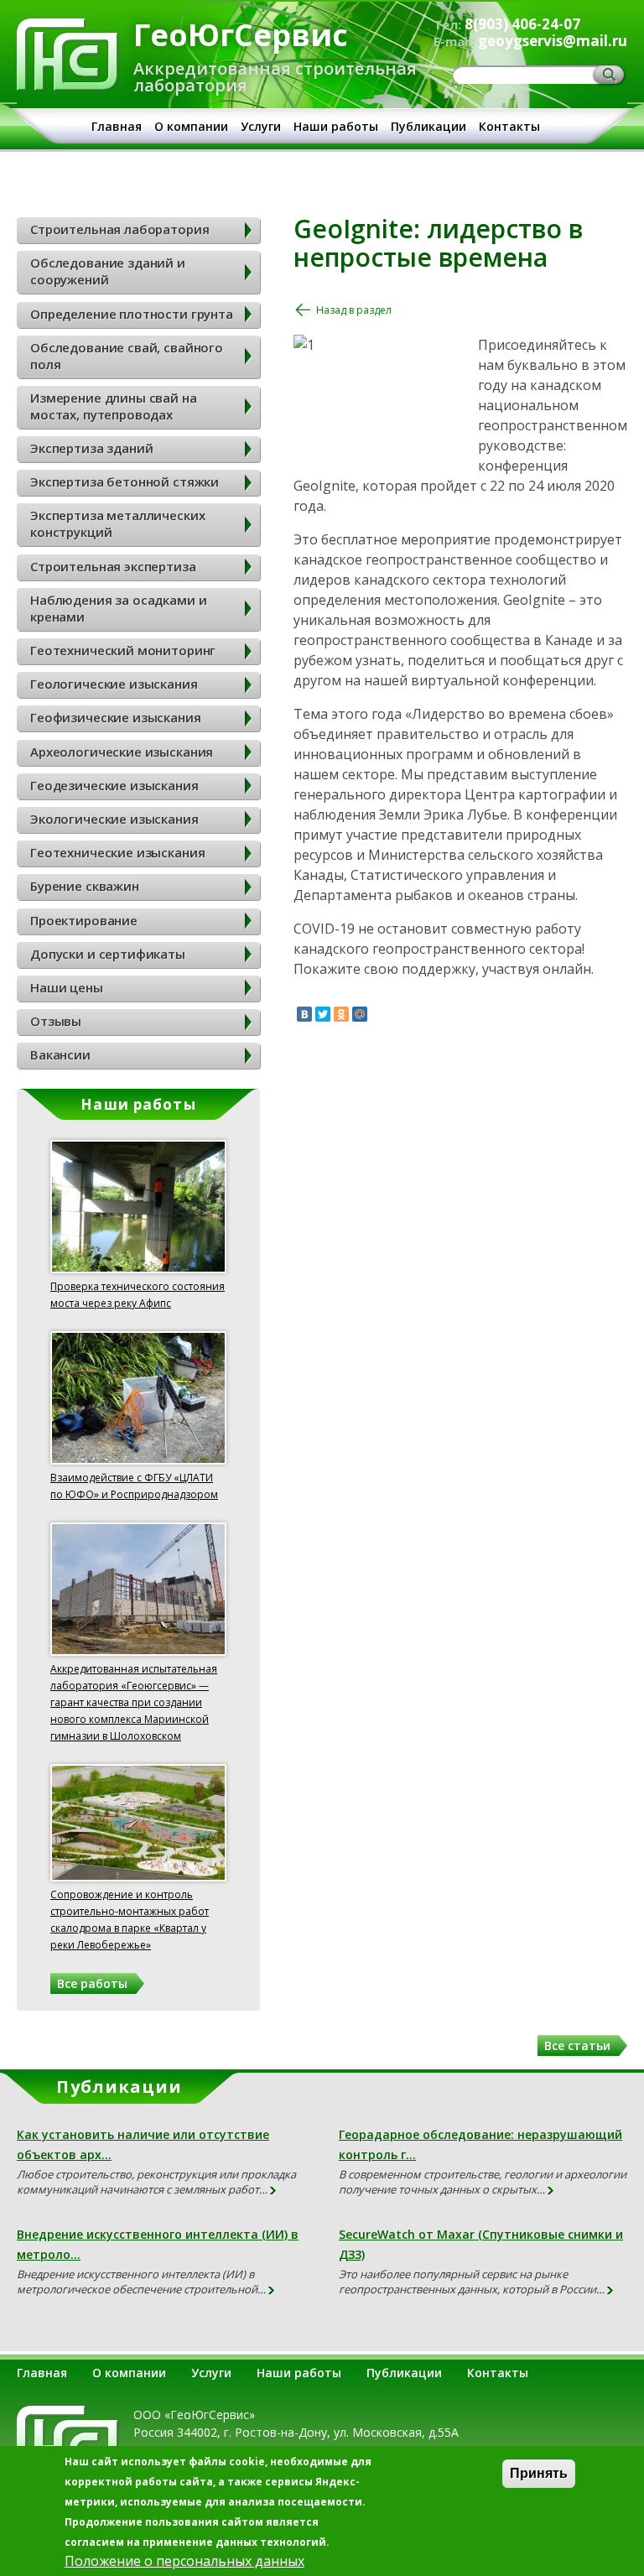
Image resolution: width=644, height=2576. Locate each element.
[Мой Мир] (360, 1014)
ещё (274, 2191)
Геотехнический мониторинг (123, 650)
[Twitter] (323, 1014)
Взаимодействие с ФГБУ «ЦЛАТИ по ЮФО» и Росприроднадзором (134, 1486)
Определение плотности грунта (132, 314)
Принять (539, 2473)
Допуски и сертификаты (108, 954)
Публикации (428, 126)
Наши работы (336, 126)
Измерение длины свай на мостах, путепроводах (114, 406)
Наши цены (67, 987)
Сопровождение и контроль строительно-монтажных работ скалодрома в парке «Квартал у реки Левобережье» (130, 1920)
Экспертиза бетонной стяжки (125, 481)
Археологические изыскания (122, 752)
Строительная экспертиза (113, 566)
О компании (191, 126)
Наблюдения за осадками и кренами (118, 608)
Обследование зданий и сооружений (108, 271)
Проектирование (84, 920)
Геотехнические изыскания (117, 852)
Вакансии (60, 1054)
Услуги (261, 126)
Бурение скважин (85, 886)
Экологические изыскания (114, 819)
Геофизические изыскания (116, 717)
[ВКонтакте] (304, 1014)
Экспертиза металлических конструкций (117, 523)
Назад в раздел (354, 310)
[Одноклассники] (341, 1014)
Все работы (92, 1983)
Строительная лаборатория (119, 229)
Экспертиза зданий (91, 448)
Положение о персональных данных (184, 2561)
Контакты (509, 126)
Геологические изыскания (114, 684)
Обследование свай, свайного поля (127, 356)
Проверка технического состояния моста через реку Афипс (138, 1295)
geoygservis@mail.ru (553, 41)
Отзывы (56, 1021)
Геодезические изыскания (114, 785)
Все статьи (577, 2045)
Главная (117, 126)
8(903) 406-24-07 (522, 24)
